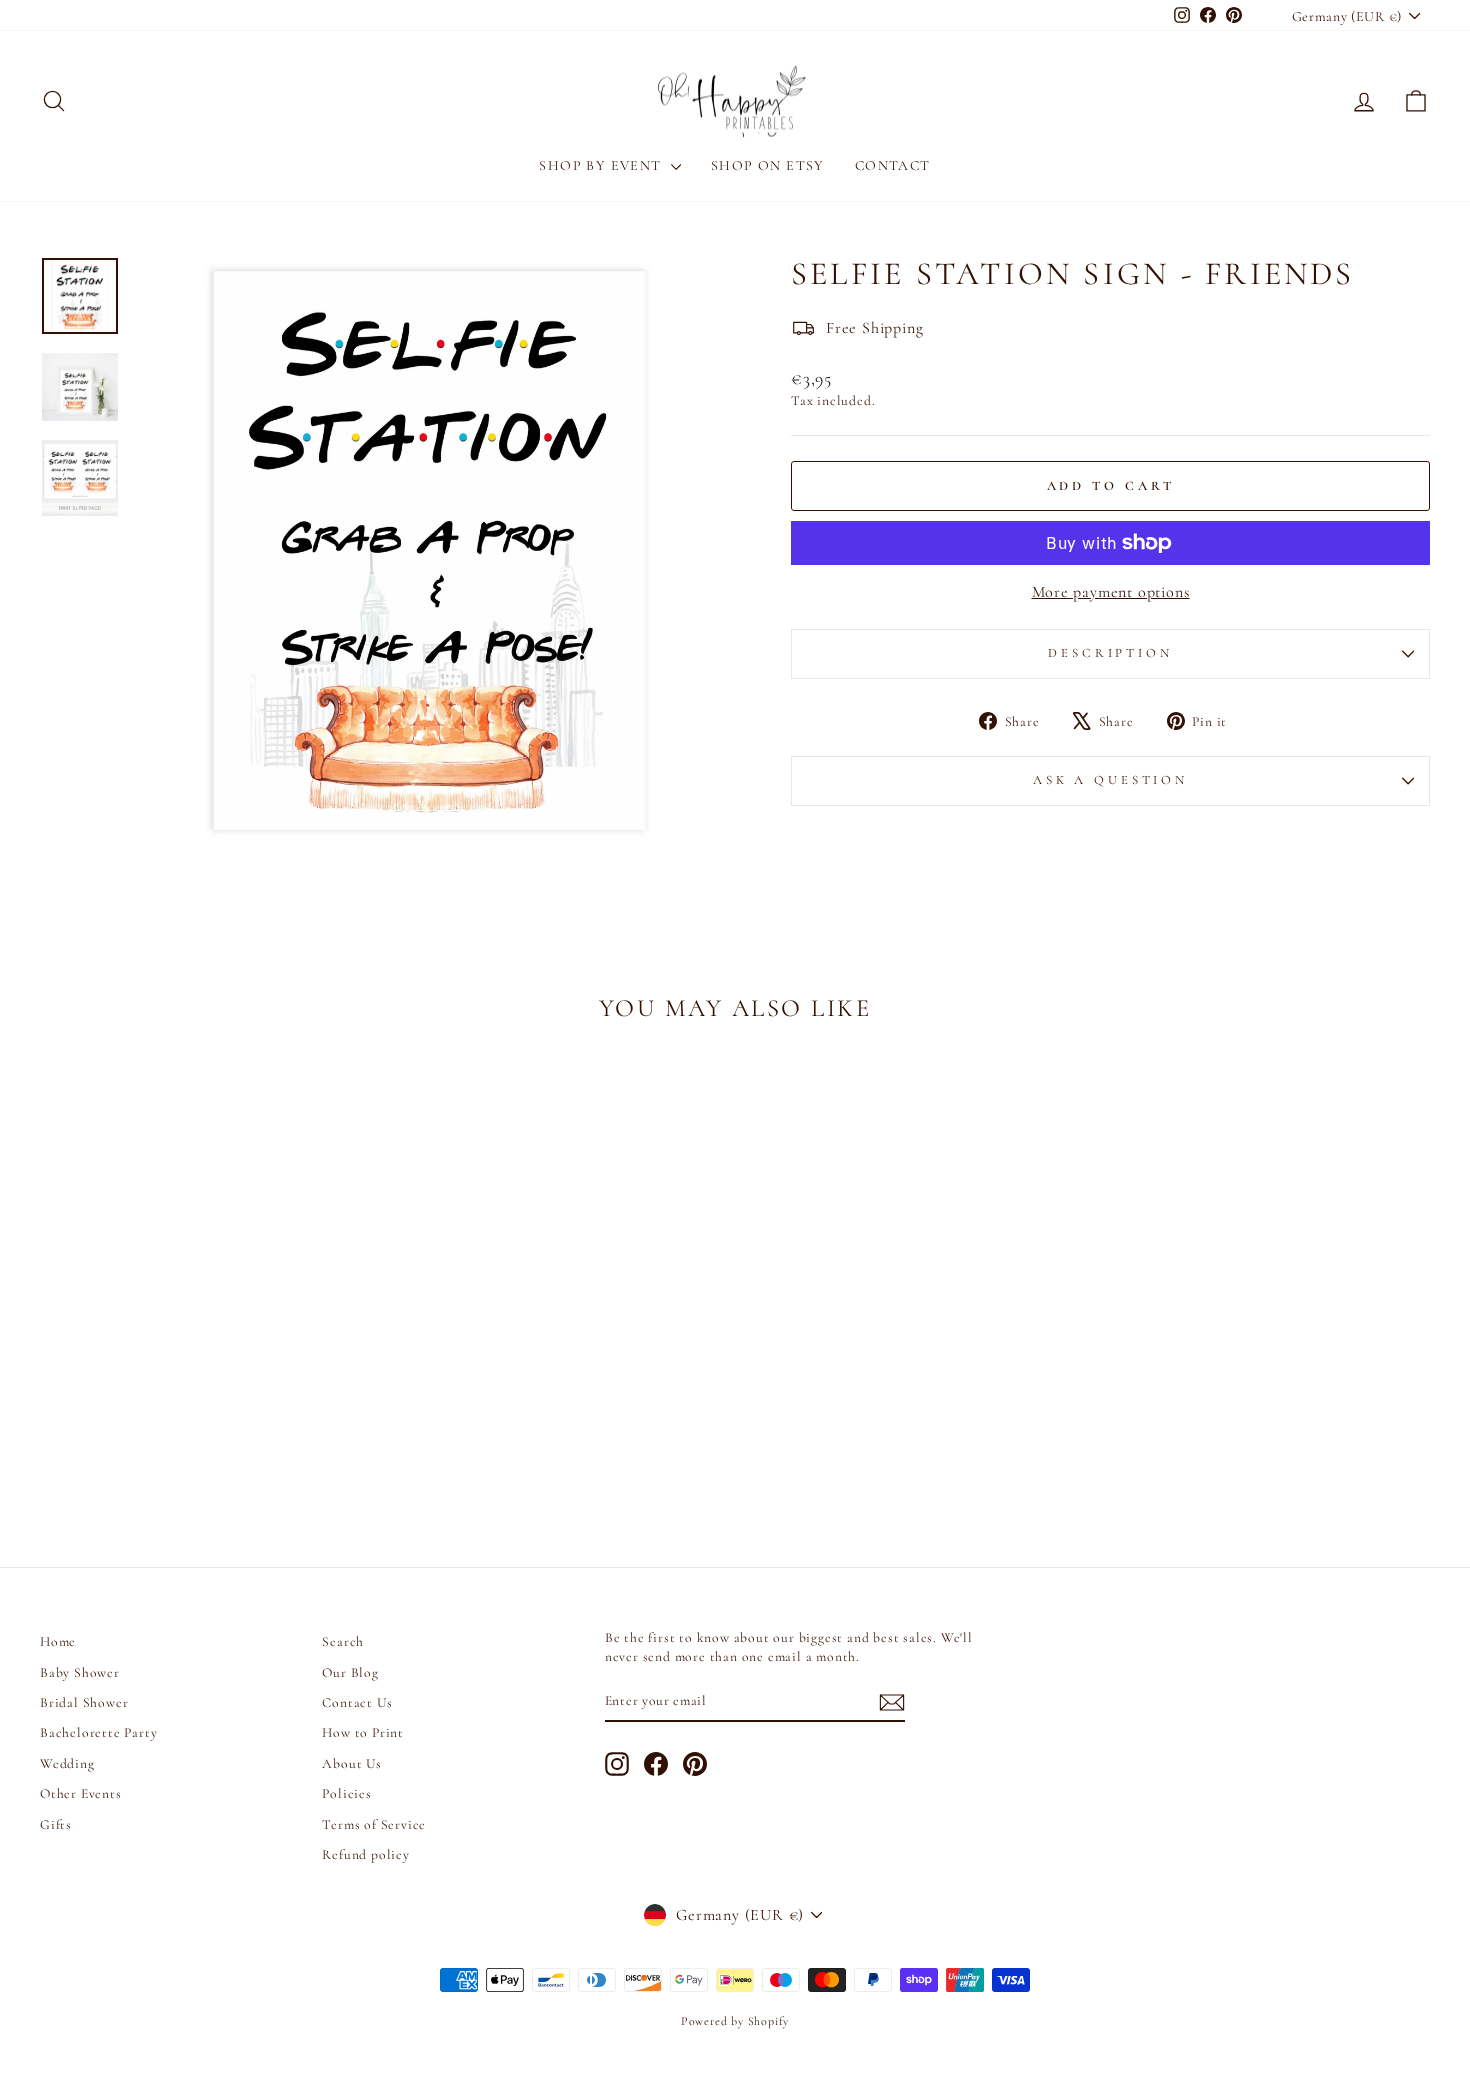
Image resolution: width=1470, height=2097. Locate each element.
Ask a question (1110, 780)
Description (1110, 653)
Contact (893, 165)
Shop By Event (602, 165)
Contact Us (357, 1702)
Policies (346, 1793)
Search (343, 1641)
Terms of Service (374, 1824)
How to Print (363, 1732)
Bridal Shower (84, 1702)
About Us (351, 1763)
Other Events (81, 1793)
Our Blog (350, 1672)
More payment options (1111, 592)
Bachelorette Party (98, 1732)
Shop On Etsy (768, 165)
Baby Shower (80, 1672)
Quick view (205, 1380)
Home (58, 1641)
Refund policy (365, 1854)
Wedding (67, 1763)
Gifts (56, 1824)
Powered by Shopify (735, 2021)
